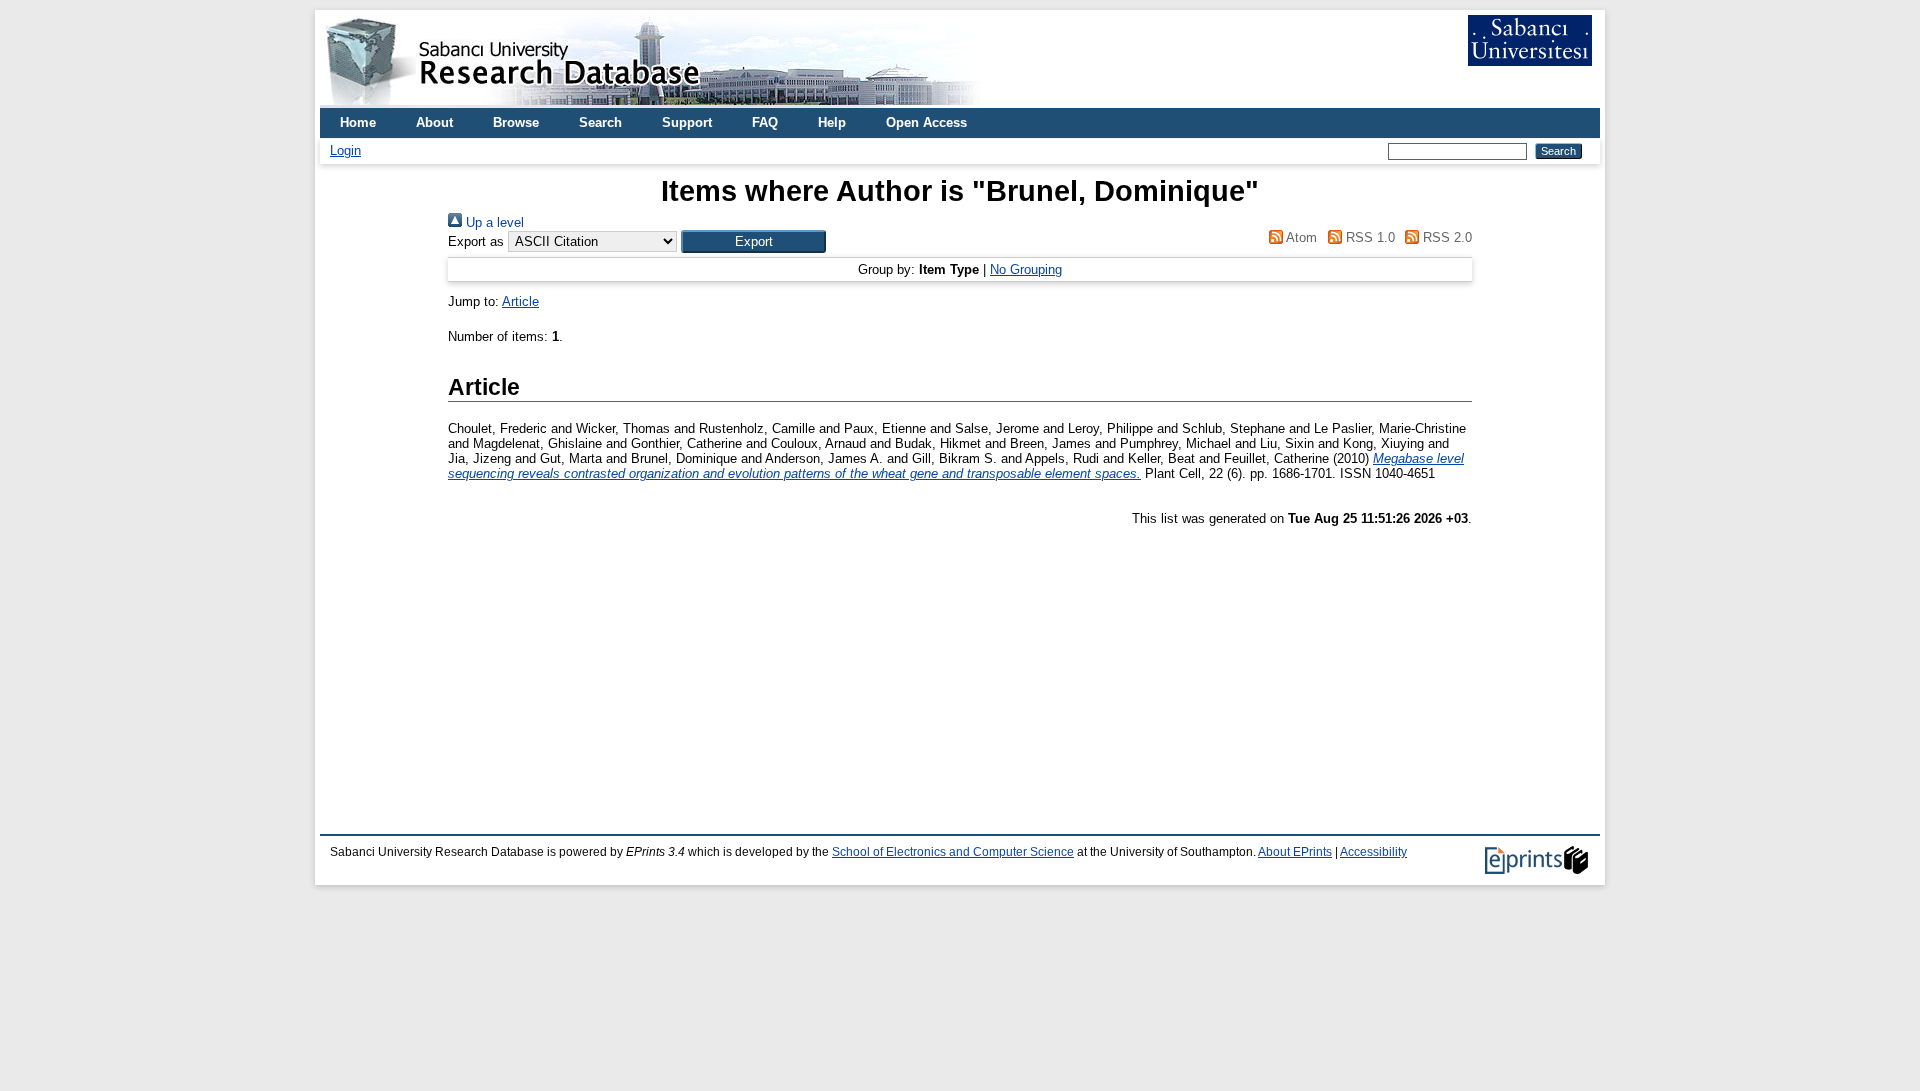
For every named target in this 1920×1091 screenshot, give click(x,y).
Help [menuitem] (832, 122)
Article (520, 301)
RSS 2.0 (1445, 237)
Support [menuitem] (687, 122)
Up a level (493, 222)
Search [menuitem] (600, 122)
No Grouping (1026, 269)
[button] (753, 241)
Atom (1300, 237)
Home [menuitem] (358, 122)
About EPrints (1295, 852)
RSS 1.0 (1368, 237)
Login (345, 150)
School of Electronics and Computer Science (953, 852)
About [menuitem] (434, 122)
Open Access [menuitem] (926, 122)
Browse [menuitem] (516, 122)
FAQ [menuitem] (765, 122)
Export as (476, 241)
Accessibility (1373, 852)
